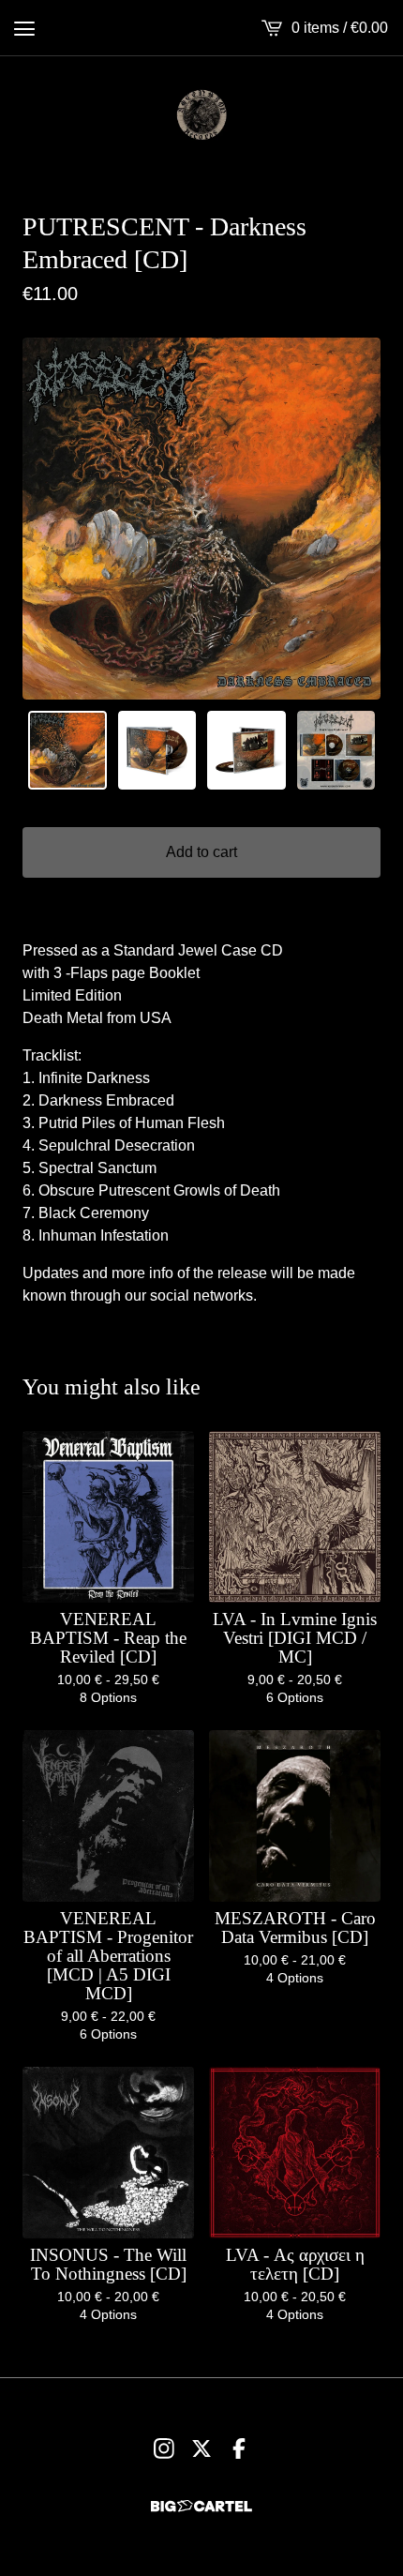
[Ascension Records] (201, 114)
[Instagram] (164, 2448)
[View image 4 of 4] (336, 750)
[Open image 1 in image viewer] (201, 519)
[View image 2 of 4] (157, 750)
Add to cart (201, 852)
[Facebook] (239, 2448)
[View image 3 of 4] (246, 750)
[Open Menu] (24, 28)
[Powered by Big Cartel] (201, 2506)
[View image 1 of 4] (67, 750)
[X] (201, 2448)
